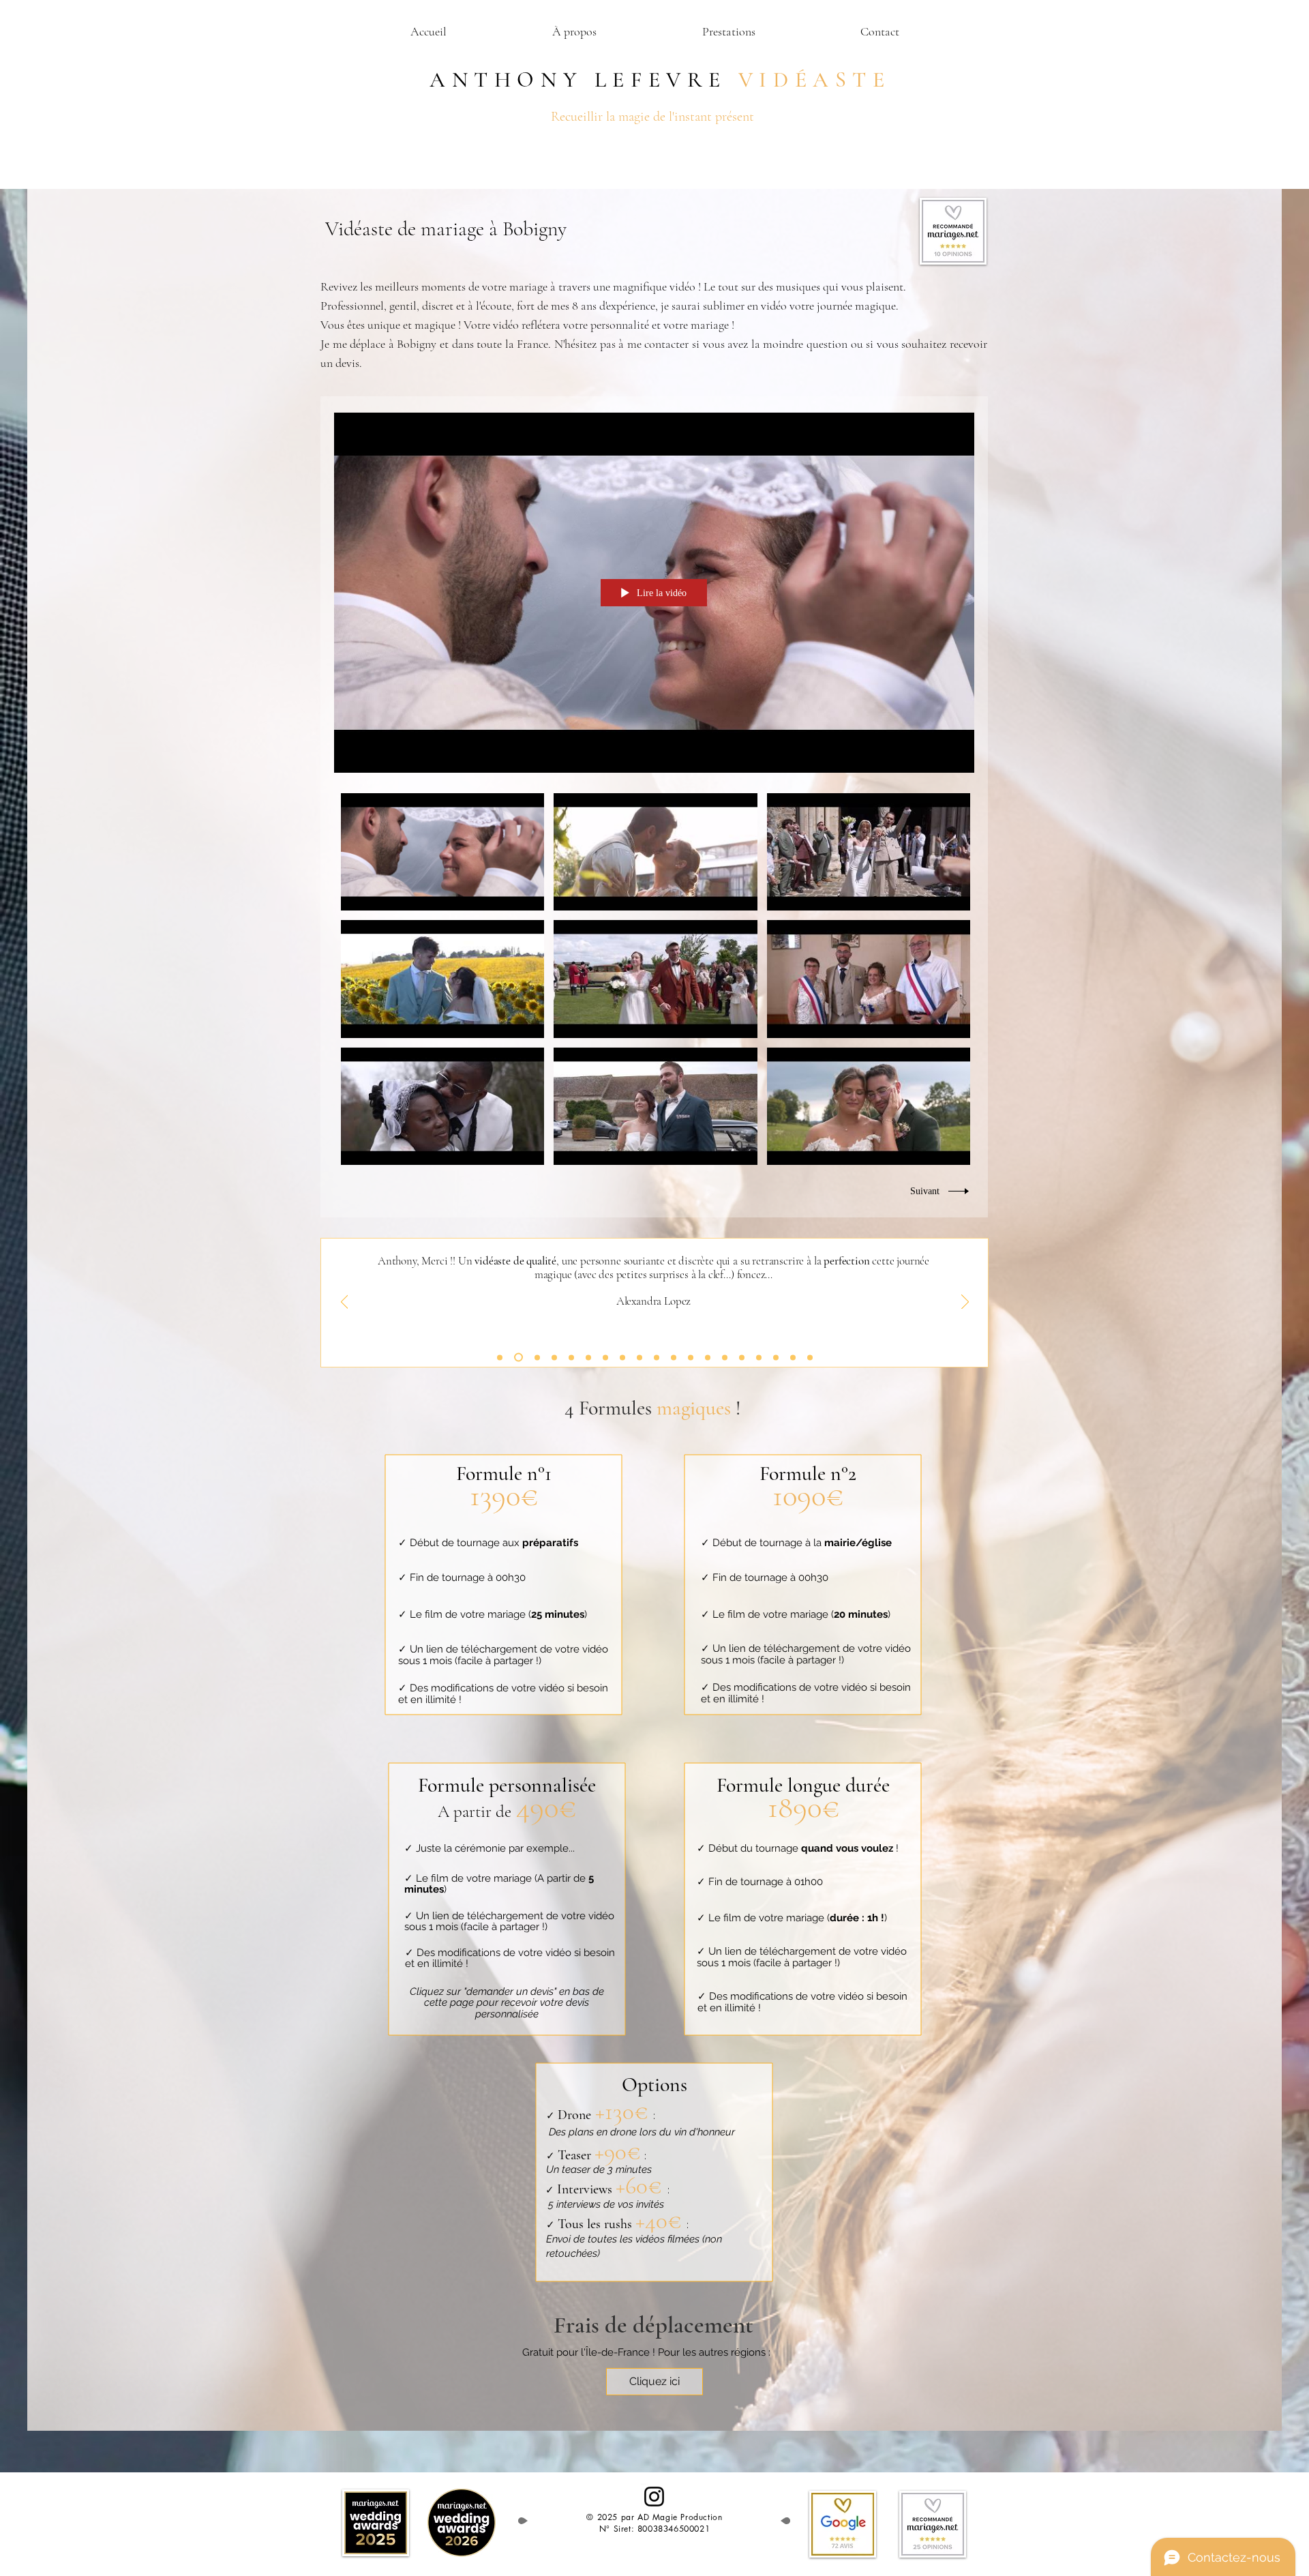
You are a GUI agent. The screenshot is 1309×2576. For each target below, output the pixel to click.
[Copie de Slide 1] (518, 1358)
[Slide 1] (500, 1357)
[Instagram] (654, 2497)
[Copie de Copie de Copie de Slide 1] (537, 1357)
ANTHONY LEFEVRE (572, 79)
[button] (728, 32)
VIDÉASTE (815, 79)
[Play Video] (443, 852)
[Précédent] (345, 1303)
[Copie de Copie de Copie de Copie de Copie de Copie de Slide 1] (776, 1357)
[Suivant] (965, 1303)
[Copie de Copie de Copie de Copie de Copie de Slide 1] (554, 1357)
